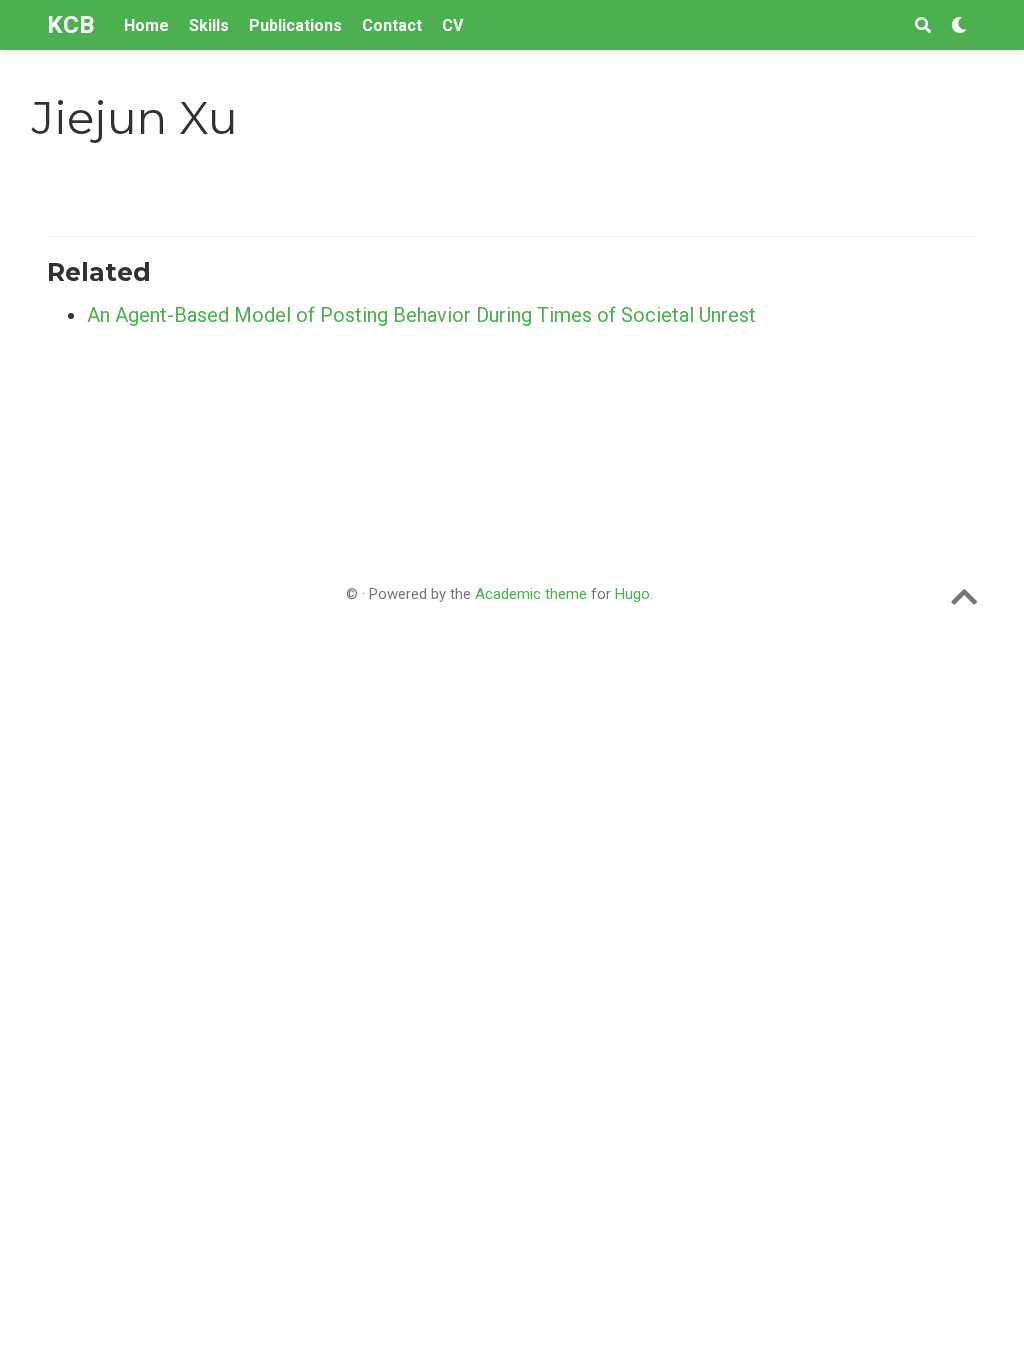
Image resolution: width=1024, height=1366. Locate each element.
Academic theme (531, 594)
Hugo (632, 594)
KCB (70, 25)
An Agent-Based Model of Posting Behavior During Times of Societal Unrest (421, 315)
